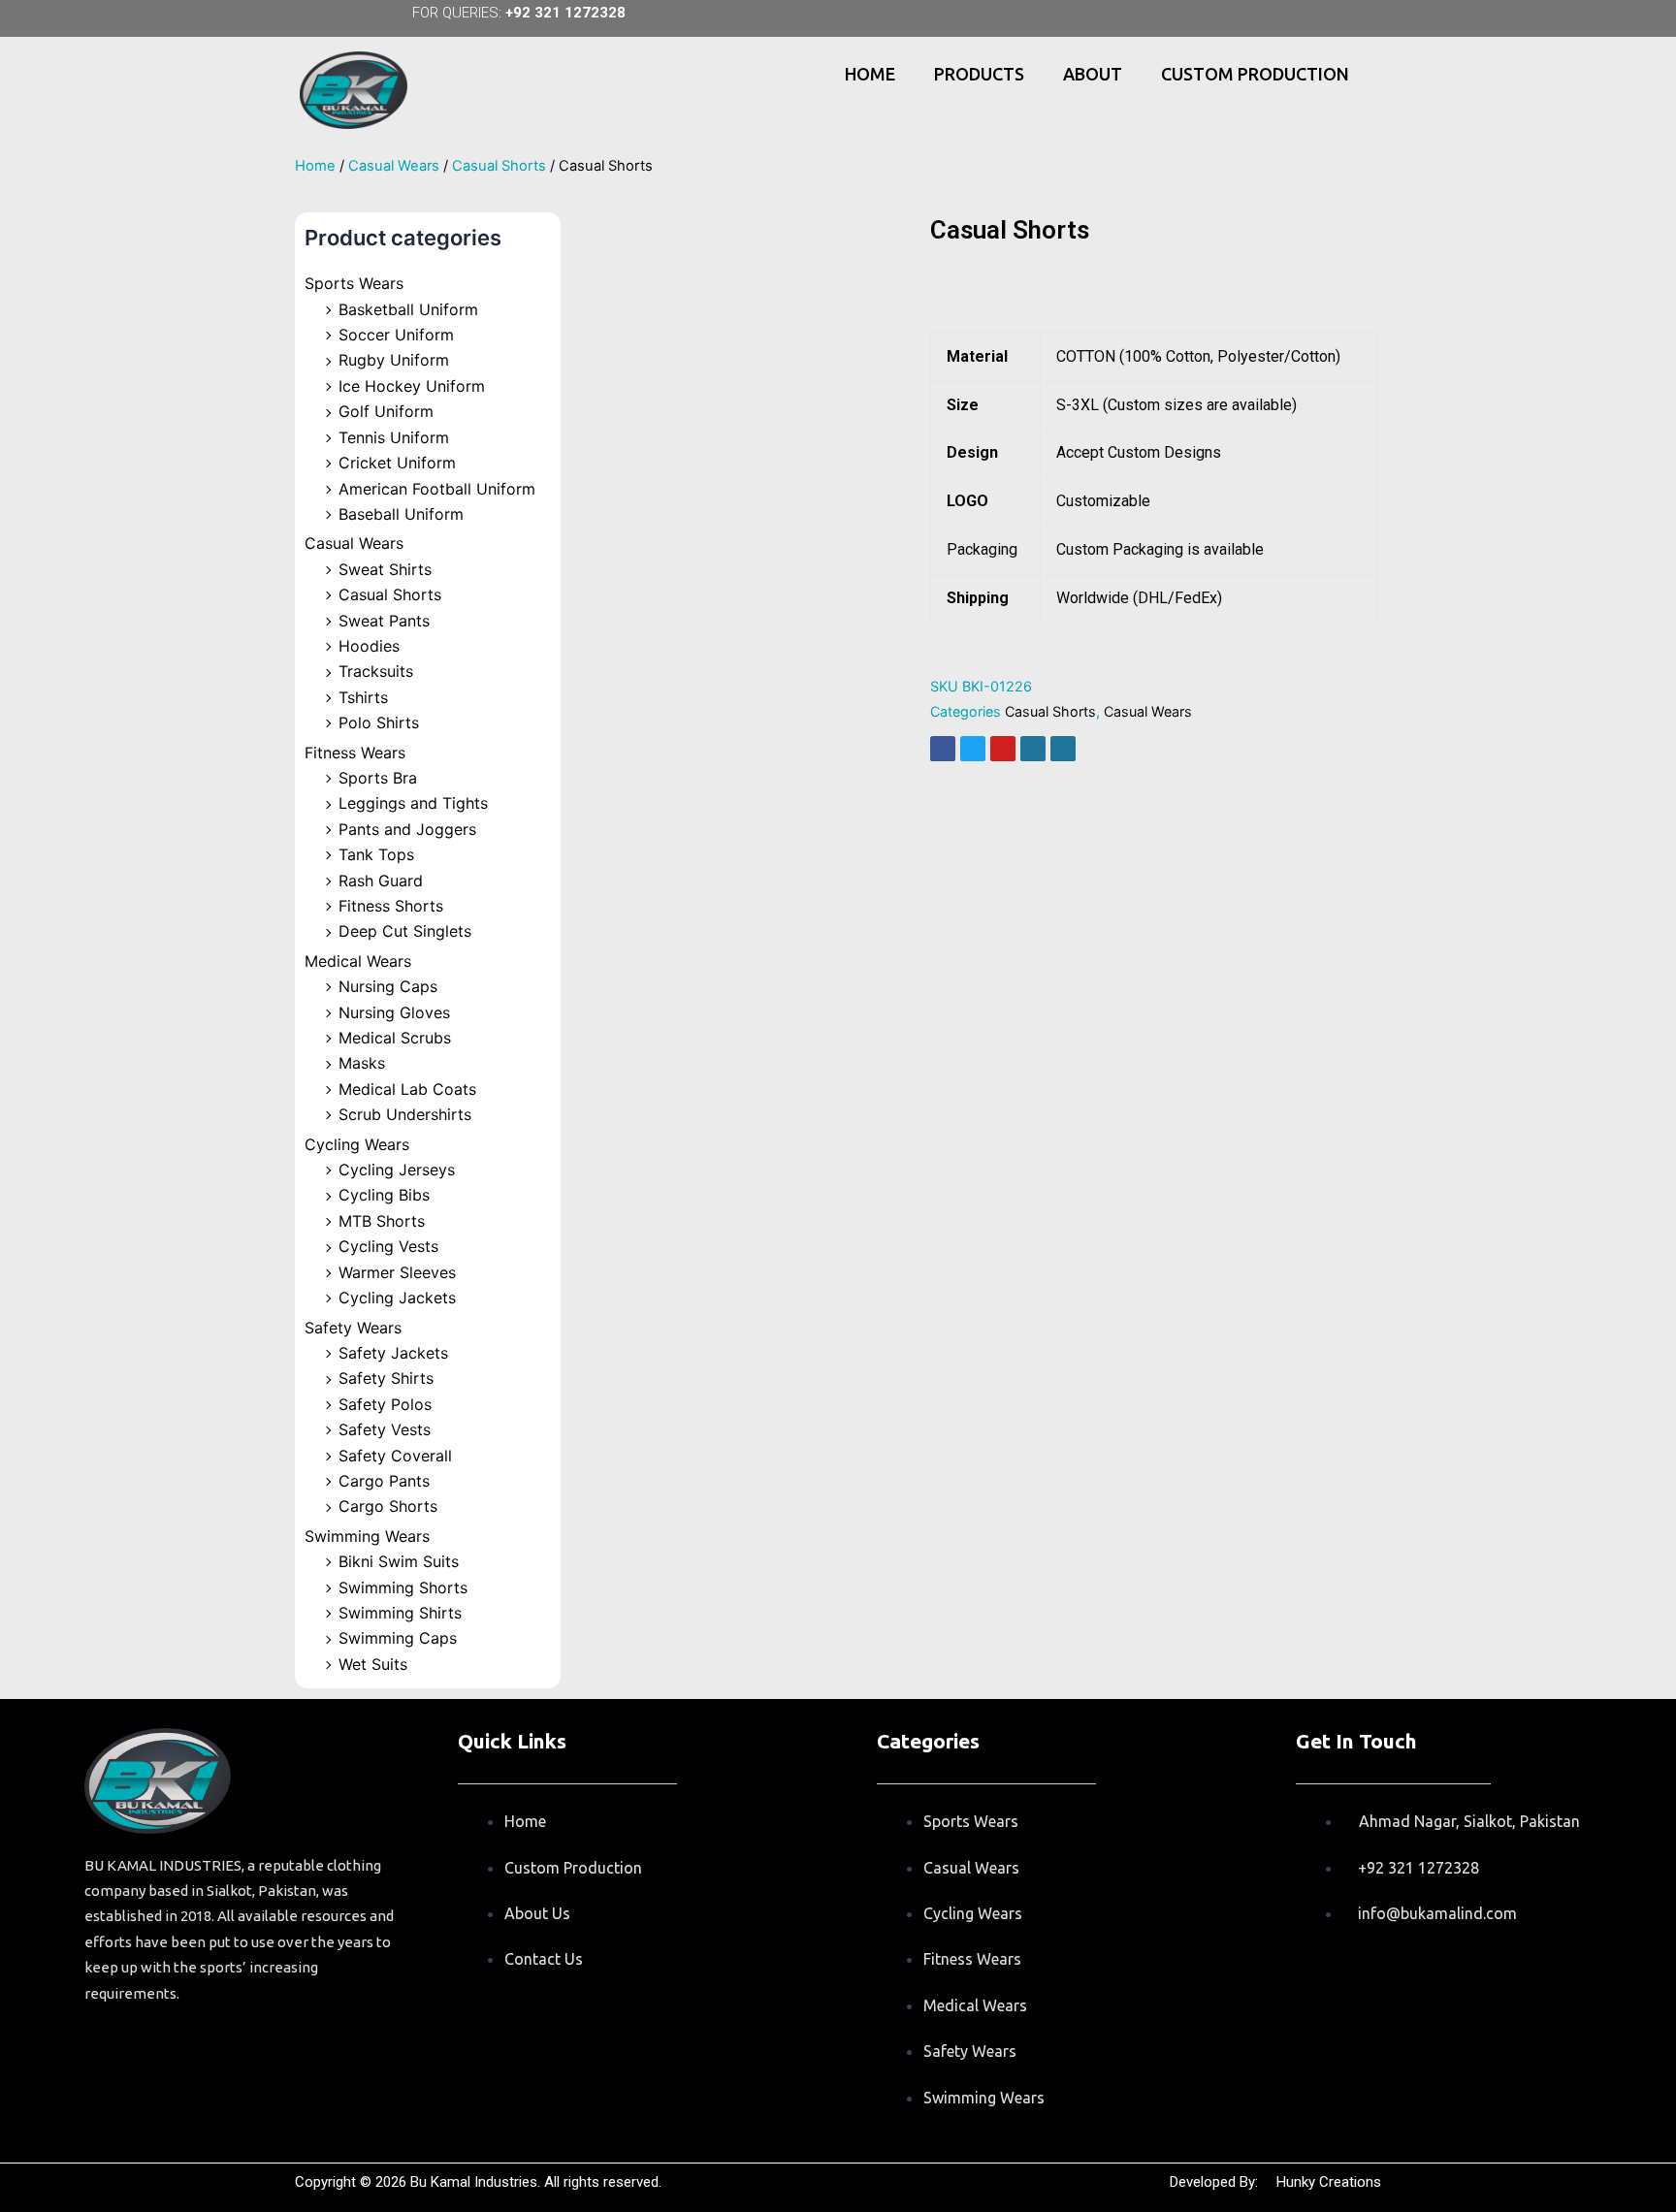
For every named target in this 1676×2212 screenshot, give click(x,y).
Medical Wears (358, 961)
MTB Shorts (382, 1221)
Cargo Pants (384, 1481)
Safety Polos (385, 1404)
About (1093, 74)
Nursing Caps (388, 986)
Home (870, 74)
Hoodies (369, 646)
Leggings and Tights (413, 803)
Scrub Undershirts (405, 1114)
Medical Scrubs (395, 1038)
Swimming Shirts (400, 1613)
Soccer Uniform (396, 335)
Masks (362, 1063)
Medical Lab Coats (407, 1089)
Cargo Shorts (388, 1506)
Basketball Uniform (408, 309)
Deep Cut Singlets (405, 931)
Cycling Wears (357, 1144)
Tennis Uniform (394, 437)
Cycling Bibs (384, 1195)
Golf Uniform (386, 411)
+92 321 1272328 (565, 13)
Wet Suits (373, 1664)
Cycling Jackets (397, 1298)
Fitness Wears (355, 753)
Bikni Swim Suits (399, 1561)
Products (979, 74)
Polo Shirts (379, 722)
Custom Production (1255, 74)
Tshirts (363, 697)
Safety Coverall (395, 1456)
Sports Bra (378, 778)
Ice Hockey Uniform (412, 386)
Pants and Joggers (407, 829)
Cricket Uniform (397, 463)
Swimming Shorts (403, 1587)
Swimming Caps (398, 1638)
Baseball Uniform (401, 514)
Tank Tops (376, 854)
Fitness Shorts (391, 906)
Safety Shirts (386, 1378)
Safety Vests (385, 1429)
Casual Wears (394, 166)
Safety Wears (353, 1328)
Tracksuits (376, 671)
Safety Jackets (393, 1353)
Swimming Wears (367, 1536)
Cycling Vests (388, 1246)
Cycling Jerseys (397, 1170)
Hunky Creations (1329, 2182)
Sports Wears (354, 283)
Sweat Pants (384, 621)
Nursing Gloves (394, 1012)
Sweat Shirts (385, 569)
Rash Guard (381, 881)
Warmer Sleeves (397, 1272)
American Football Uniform (437, 489)
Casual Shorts (499, 166)
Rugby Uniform (394, 360)
